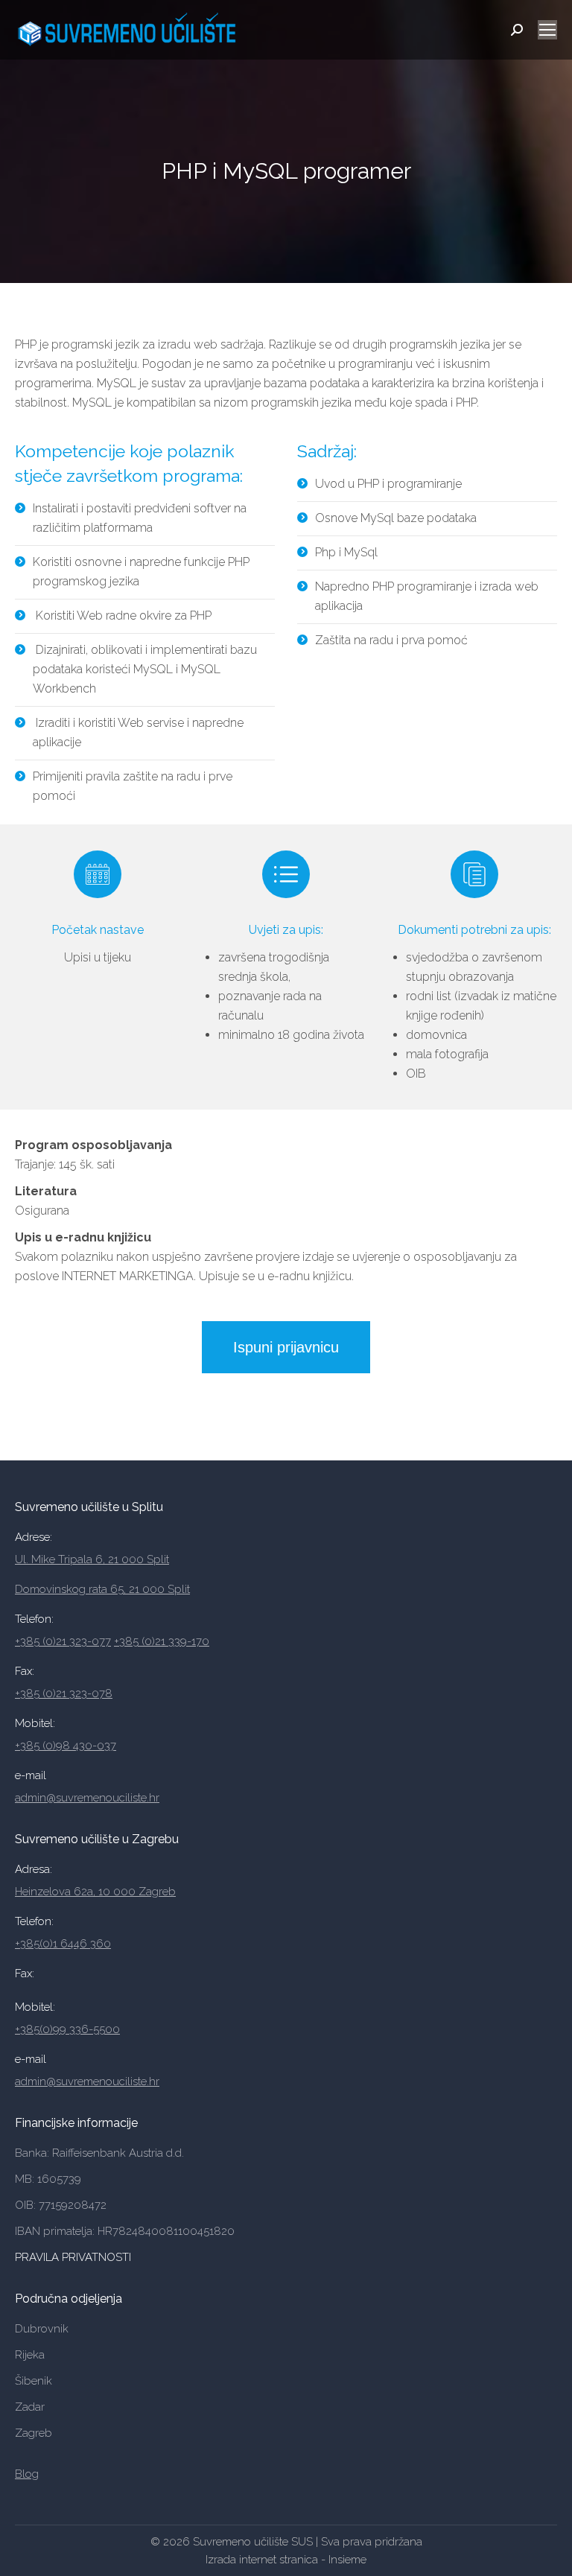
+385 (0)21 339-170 (162, 1641)
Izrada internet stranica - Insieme (286, 2560)
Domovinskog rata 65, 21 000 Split (102, 1589)
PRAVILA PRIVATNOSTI (74, 2257)
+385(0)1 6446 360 (63, 1944)
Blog (27, 2474)
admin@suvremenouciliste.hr (87, 1798)
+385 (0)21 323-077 (63, 1641)
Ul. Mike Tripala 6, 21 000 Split (92, 1559)
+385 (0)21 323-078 (64, 1694)
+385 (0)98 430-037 (66, 1746)
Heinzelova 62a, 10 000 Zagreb (95, 1892)
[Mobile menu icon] (547, 30)
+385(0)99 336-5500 (67, 2029)
